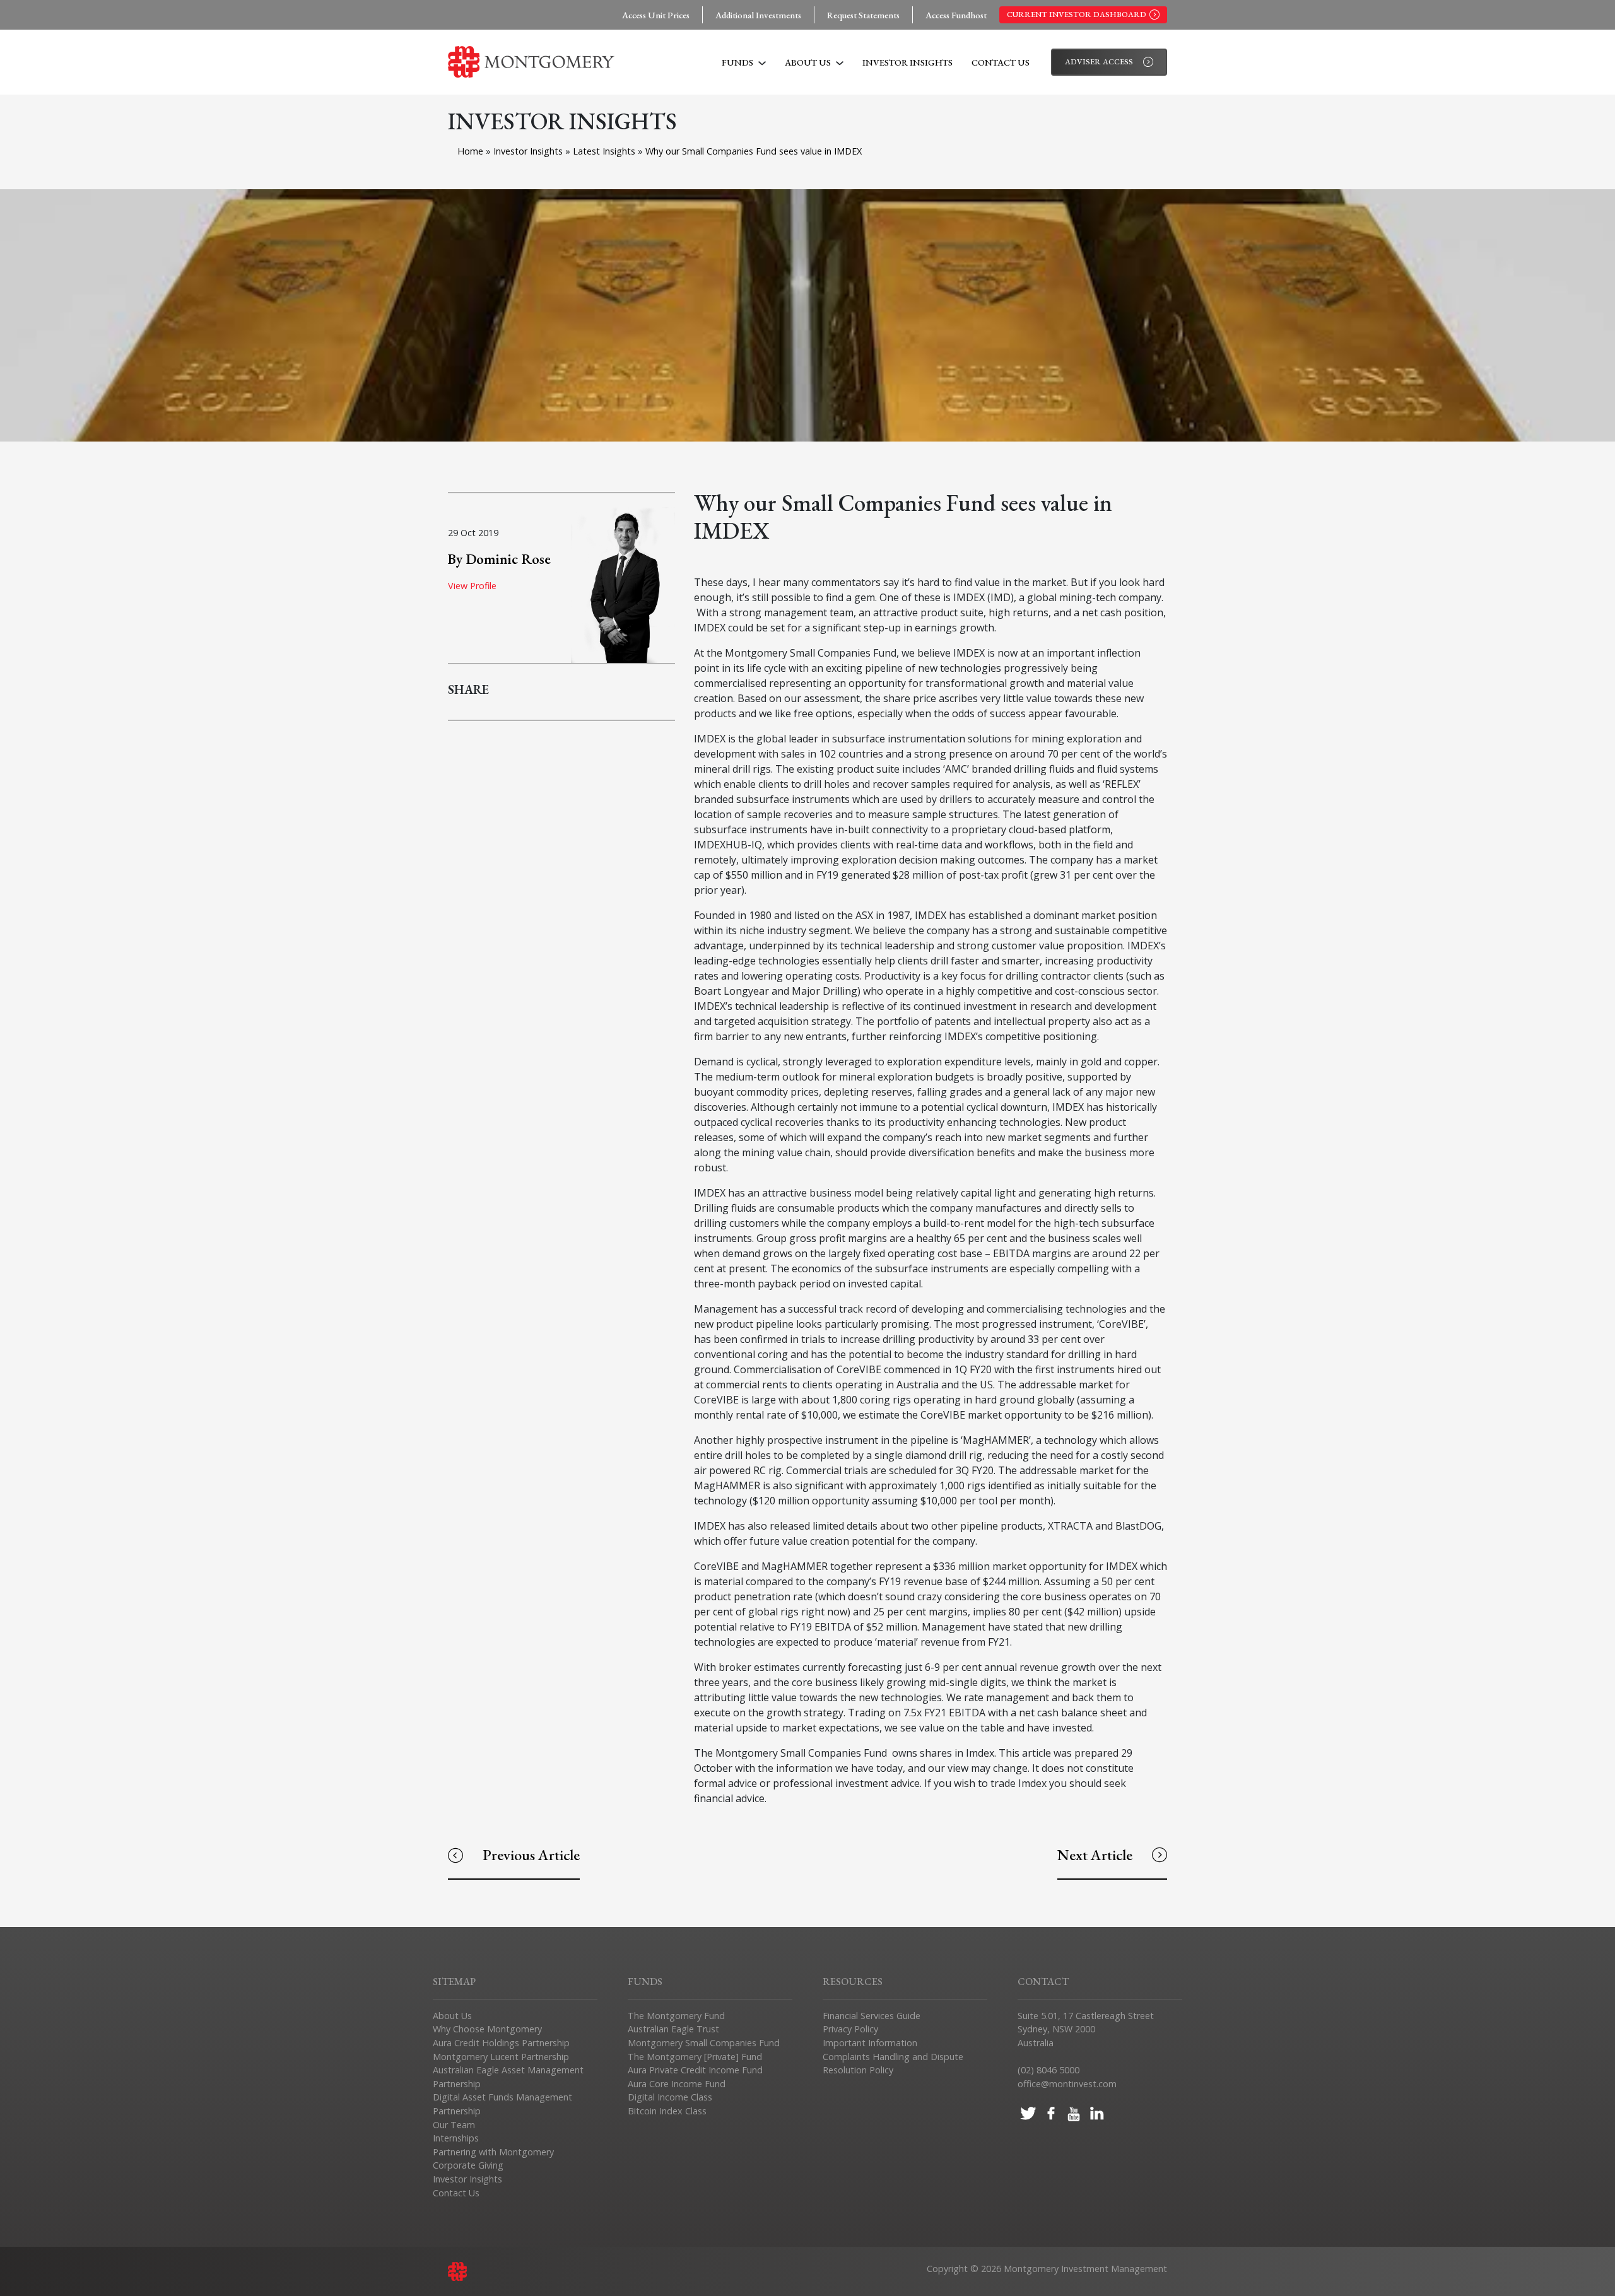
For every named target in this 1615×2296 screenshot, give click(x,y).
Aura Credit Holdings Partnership (501, 2043)
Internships (456, 2138)
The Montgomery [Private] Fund (695, 2057)
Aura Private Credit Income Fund (695, 2070)
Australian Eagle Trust (673, 2029)
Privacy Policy (850, 2029)
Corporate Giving (468, 2165)
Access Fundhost (956, 15)
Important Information (870, 2043)
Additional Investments (758, 15)
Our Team (454, 2125)
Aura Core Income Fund (677, 2084)
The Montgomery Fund (676, 2016)
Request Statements (863, 15)
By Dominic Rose (499, 559)
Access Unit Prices (656, 15)
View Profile (472, 586)
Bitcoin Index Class (667, 2111)
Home (470, 151)
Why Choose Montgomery (487, 2029)
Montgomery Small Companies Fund (704, 2043)
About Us (809, 62)
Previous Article (531, 1855)
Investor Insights (907, 62)
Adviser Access (1099, 61)
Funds (738, 62)
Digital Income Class (670, 2097)
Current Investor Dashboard (1077, 14)
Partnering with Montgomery (493, 2152)
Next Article (1095, 1855)
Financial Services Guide (872, 2016)
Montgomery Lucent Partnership (501, 2057)
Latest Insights (605, 151)
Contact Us (1001, 62)
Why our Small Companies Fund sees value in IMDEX (754, 151)
